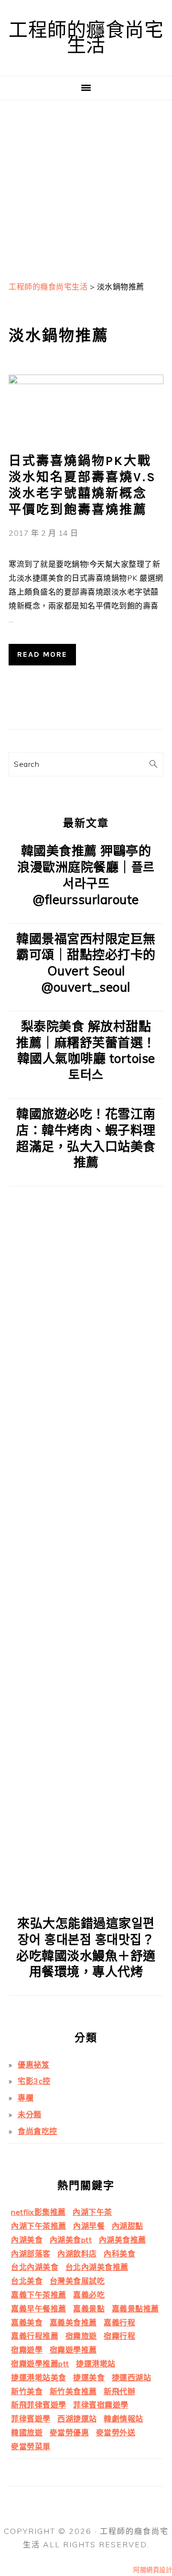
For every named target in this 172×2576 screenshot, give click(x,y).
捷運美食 (89, 2377)
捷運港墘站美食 (39, 2377)
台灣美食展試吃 (77, 2281)
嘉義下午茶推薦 (39, 2295)
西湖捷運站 (77, 2419)
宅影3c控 (34, 2081)
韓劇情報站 (124, 2419)
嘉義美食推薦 (73, 2322)
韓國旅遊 (27, 2432)
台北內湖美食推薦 (97, 2267)
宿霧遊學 (27, 2350)
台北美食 (27, 2281)
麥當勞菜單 (31, 2446)
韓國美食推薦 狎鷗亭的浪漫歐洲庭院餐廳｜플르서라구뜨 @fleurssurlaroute (86, 875)
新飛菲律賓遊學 (39, 2405)
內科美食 (119, 2254)
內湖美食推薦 (123, 2240)
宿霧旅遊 (81, 2336)
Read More (42, 654)
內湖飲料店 (77, 2254)
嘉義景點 (89, 2309)
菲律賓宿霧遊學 (101, 2405)
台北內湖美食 (35, 2267)
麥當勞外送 (116, 2432)
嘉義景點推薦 (135, 2309)
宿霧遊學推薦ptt (40, 2364)
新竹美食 (27, 2391)
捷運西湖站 (132, 2377)
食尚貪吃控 (38, 2131)
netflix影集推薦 (38, 2212)
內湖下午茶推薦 (39, 2226)
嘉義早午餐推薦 (39, 2309)
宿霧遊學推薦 (73, 2350)
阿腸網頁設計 (153, 2570)
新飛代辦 (119, 2391)
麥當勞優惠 (70, 2432)
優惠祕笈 (33, 2065)
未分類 (30, 2114)
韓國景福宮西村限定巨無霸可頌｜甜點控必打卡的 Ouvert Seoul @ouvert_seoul (86, 963)
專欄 (26, 2098)
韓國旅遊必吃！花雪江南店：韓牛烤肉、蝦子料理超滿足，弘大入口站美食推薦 (86, 1138)
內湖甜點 (128, 2226)
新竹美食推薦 (73, 2391)
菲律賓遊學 (31, 2419)
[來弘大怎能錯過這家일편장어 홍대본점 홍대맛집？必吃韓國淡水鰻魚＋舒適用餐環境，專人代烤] (86, 1901)
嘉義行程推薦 (35, 2336)
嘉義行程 (119, 2322)
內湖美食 (27, 2240)
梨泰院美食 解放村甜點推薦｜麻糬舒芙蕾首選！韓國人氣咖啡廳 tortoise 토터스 (86, 1050)
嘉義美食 (27, 2322)
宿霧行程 (119, 2336)
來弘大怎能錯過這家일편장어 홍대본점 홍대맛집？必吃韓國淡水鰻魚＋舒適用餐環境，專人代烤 (86, 1947)
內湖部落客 (31, 2254)
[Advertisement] (86, 187)
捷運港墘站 (96, 2364)
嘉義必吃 (89, 2295)
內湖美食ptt (71, 2240)
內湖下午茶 (92, 2212)
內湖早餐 (89, 2226)
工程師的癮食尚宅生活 (86, 38)
